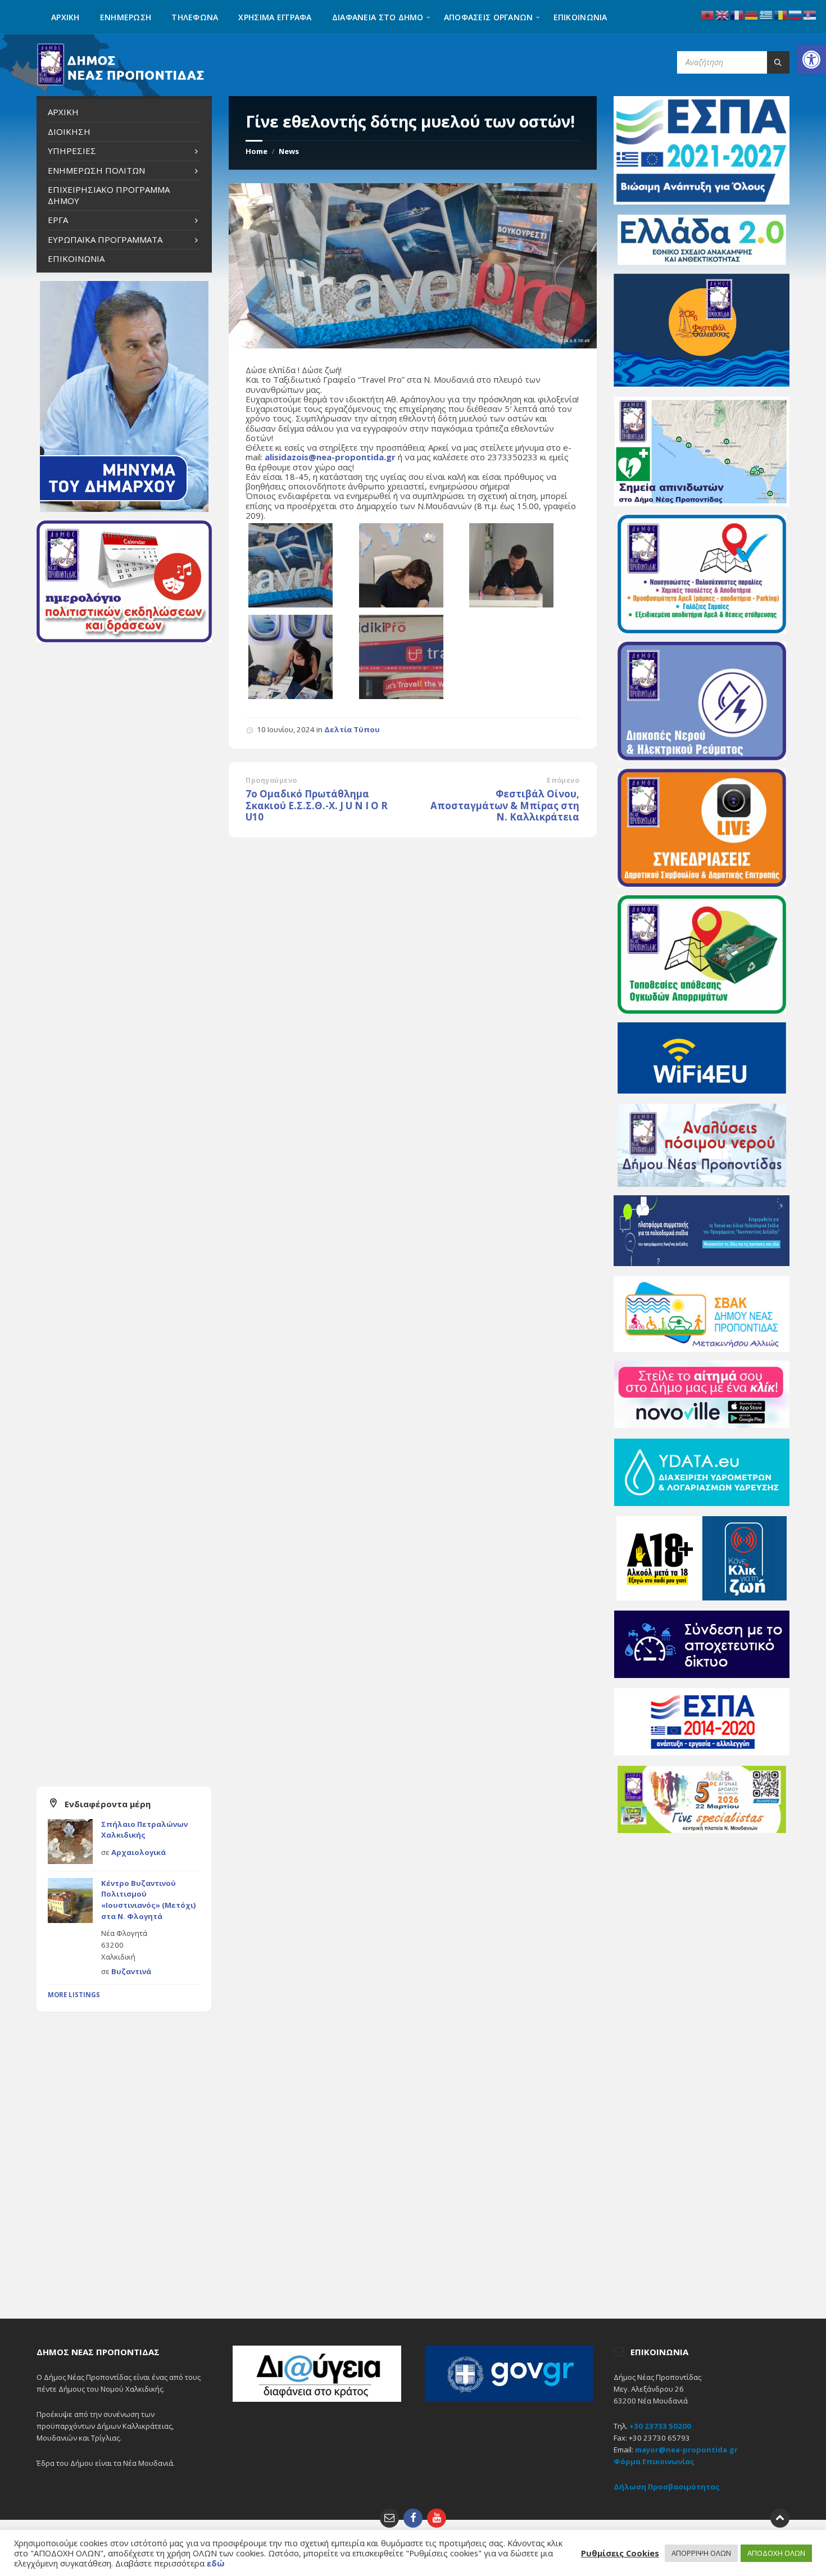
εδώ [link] (216, 2563)
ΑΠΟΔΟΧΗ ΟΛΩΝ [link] (776, 2553)
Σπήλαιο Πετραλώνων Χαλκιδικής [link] (144, 1830)
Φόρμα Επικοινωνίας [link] (654, 2461)
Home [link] (257, 151)
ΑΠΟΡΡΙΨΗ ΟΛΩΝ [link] (701, 2553)
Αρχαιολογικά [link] (139, 1852)
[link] (811, 60)
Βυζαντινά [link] (131, 1971)
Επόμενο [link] (563, 780)
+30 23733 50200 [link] (660, 2426)
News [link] (289, 151)
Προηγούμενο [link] (271, 780)
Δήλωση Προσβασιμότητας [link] (667, 2487)
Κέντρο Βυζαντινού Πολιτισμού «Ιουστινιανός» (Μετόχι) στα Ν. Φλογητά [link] (149, 1900)
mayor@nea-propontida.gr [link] (686, 2450)
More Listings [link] (74, 1995)
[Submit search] (778, 62)
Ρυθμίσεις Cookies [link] (620, 2553)
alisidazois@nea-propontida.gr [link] (330, 457)
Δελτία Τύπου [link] (352, 729)
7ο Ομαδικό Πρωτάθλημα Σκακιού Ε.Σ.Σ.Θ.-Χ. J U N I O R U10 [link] (317, 805)
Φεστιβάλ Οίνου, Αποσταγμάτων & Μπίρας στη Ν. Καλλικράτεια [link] (505, 805)
